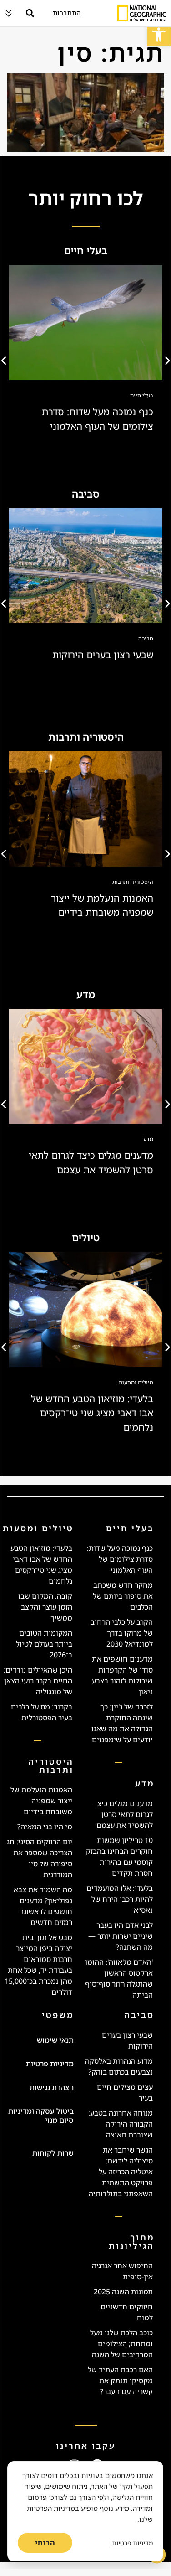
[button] (159, 35)
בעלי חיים (142, 395)
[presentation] (5, 361)
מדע (148, 1139)
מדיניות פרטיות (50, 2064)
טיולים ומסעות (136, 1382)
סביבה (146, 638)
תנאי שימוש (55, 2040)
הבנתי (45, 2543)
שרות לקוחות (53, 2153)
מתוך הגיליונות (131, 2241)
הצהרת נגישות (52, 2087)
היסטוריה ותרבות (133, 882)
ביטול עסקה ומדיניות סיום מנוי (41, 2116)
